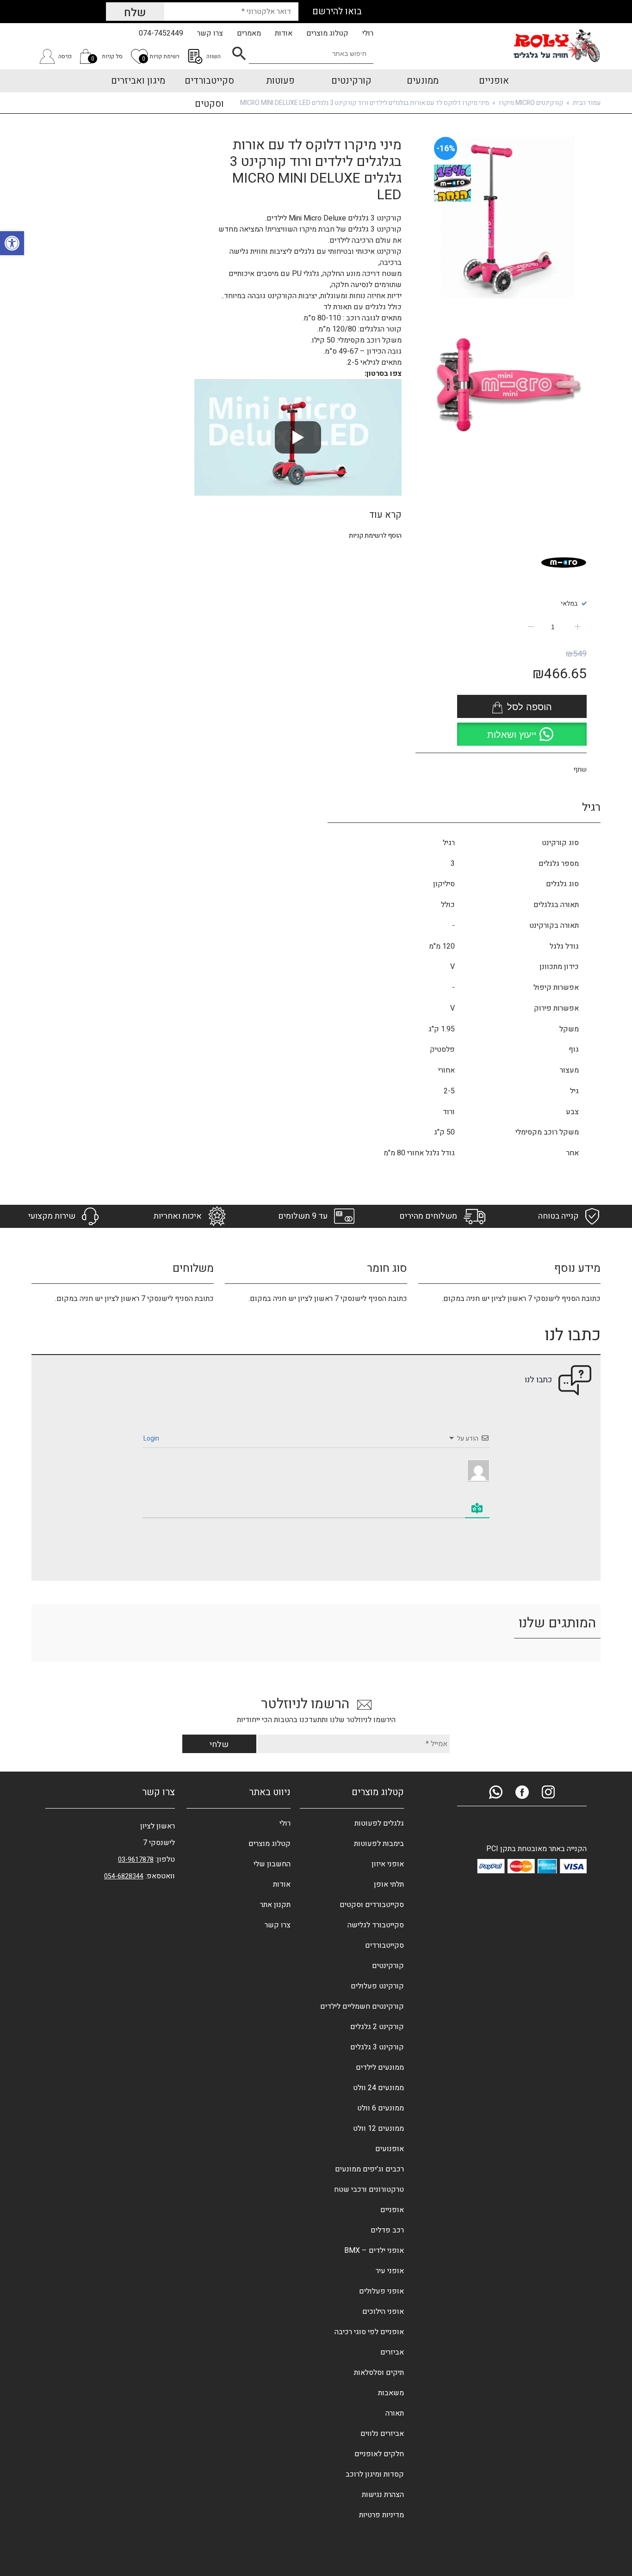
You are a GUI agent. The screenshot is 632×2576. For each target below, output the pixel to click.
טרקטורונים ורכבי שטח (369, 2190)
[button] (522, 732)
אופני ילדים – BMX (374, 2251)
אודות (284, 33)
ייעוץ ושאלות (512, 735)
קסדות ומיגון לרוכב (375, 2474)
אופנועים (390, 2149)
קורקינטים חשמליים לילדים (362, 2006)
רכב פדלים (387, 2230)
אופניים (392, 2210)
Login (152, 1438)
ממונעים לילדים (380, 2067)
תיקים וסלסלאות (379, 2373)
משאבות (391, 2393)
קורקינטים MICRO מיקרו (531, 103)
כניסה (65, 56)
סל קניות (107, 58)
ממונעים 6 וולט (381, 2108)
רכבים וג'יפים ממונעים (369, 2169)
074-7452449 (161, 33)
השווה (214, 56)
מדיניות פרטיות (381, 2515)
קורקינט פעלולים (377, 1986)
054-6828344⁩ (124, 1876)
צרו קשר (210, 33)
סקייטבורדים (384, 1945)
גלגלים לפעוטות (379, 1823)
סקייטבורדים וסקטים (372, 1905)
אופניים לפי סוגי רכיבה (369, 2332)
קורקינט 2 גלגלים (377, 2027)
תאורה (395, 2413)
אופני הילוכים (383, 2312)
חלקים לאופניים (379, 2454)
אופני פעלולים (381, 2291)
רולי (368, 33)
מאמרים (249, 33)
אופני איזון (388, 1864)
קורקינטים (388, 1966)
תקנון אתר (275, 1905)
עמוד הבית (587, 103)
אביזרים (392, 2352)
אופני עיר (390, 2271)
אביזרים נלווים (382, 2434)
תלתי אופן (389, 1884)
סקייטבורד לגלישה (376, 1925)
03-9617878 (136, 1860)
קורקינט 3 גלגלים (377, 2047)
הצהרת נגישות (383, 2495)
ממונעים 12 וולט (378, 2128)
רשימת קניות (161, 58)
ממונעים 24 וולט (378, 2088)
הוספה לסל (530, 707)
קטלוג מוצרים (327, 33)
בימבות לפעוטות (379, 1844)
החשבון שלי (272, 1864)
